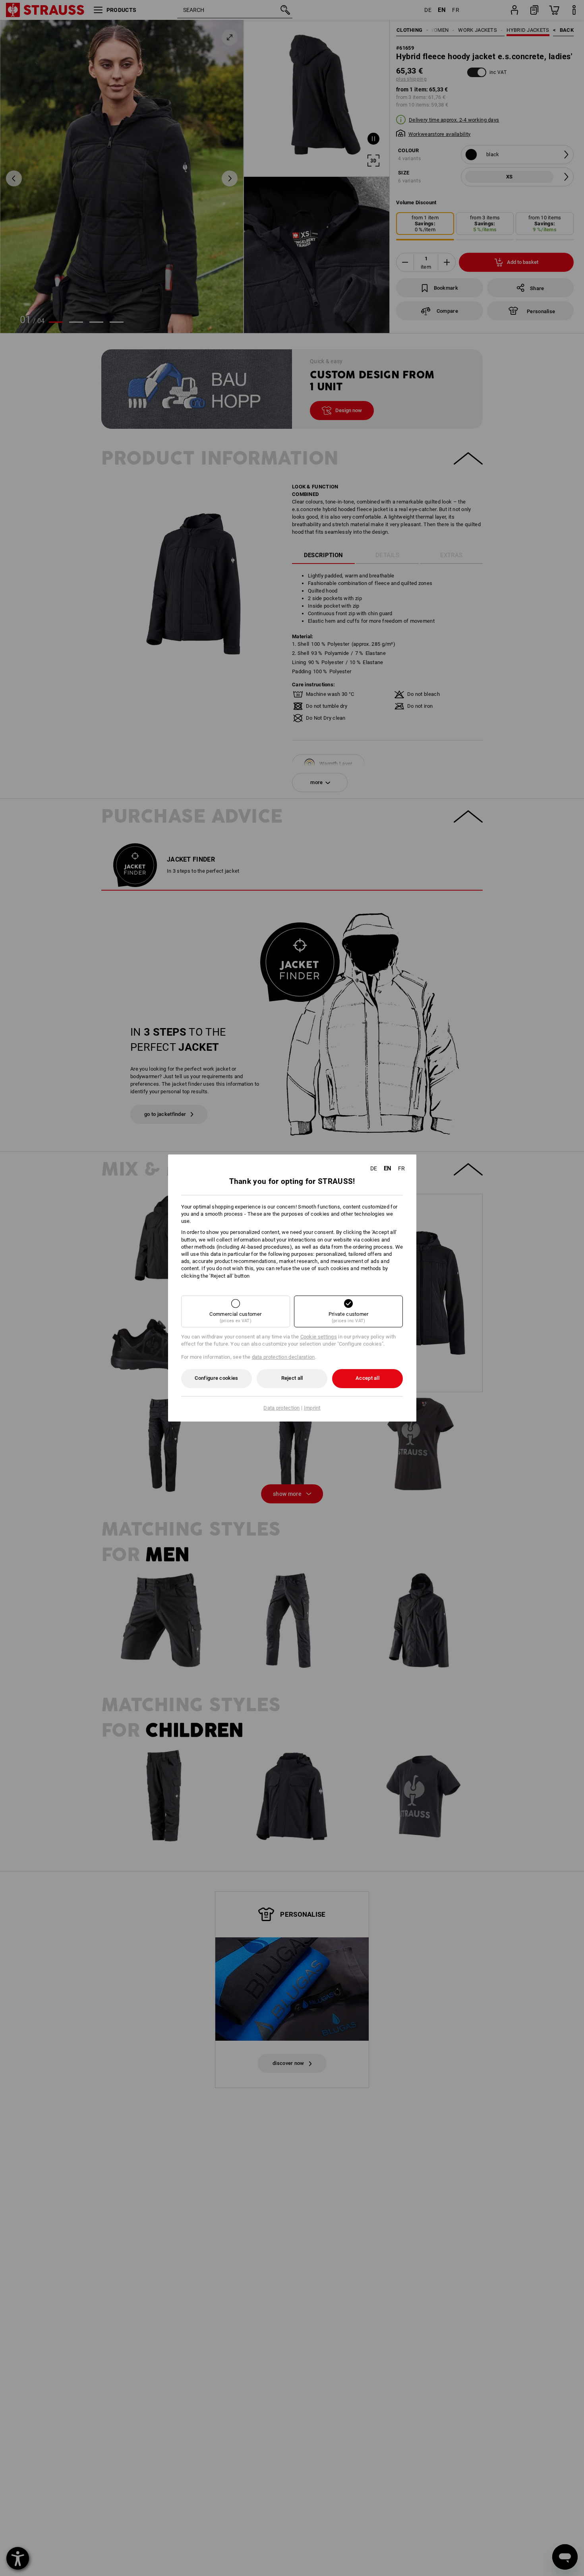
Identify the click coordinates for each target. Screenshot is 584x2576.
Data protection (282, 1408)
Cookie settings (319, 1337)
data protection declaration (283, 1357)
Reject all (292, 1378)
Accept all (367, 1378)
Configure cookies (216, 1378)
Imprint (312, 1408)
